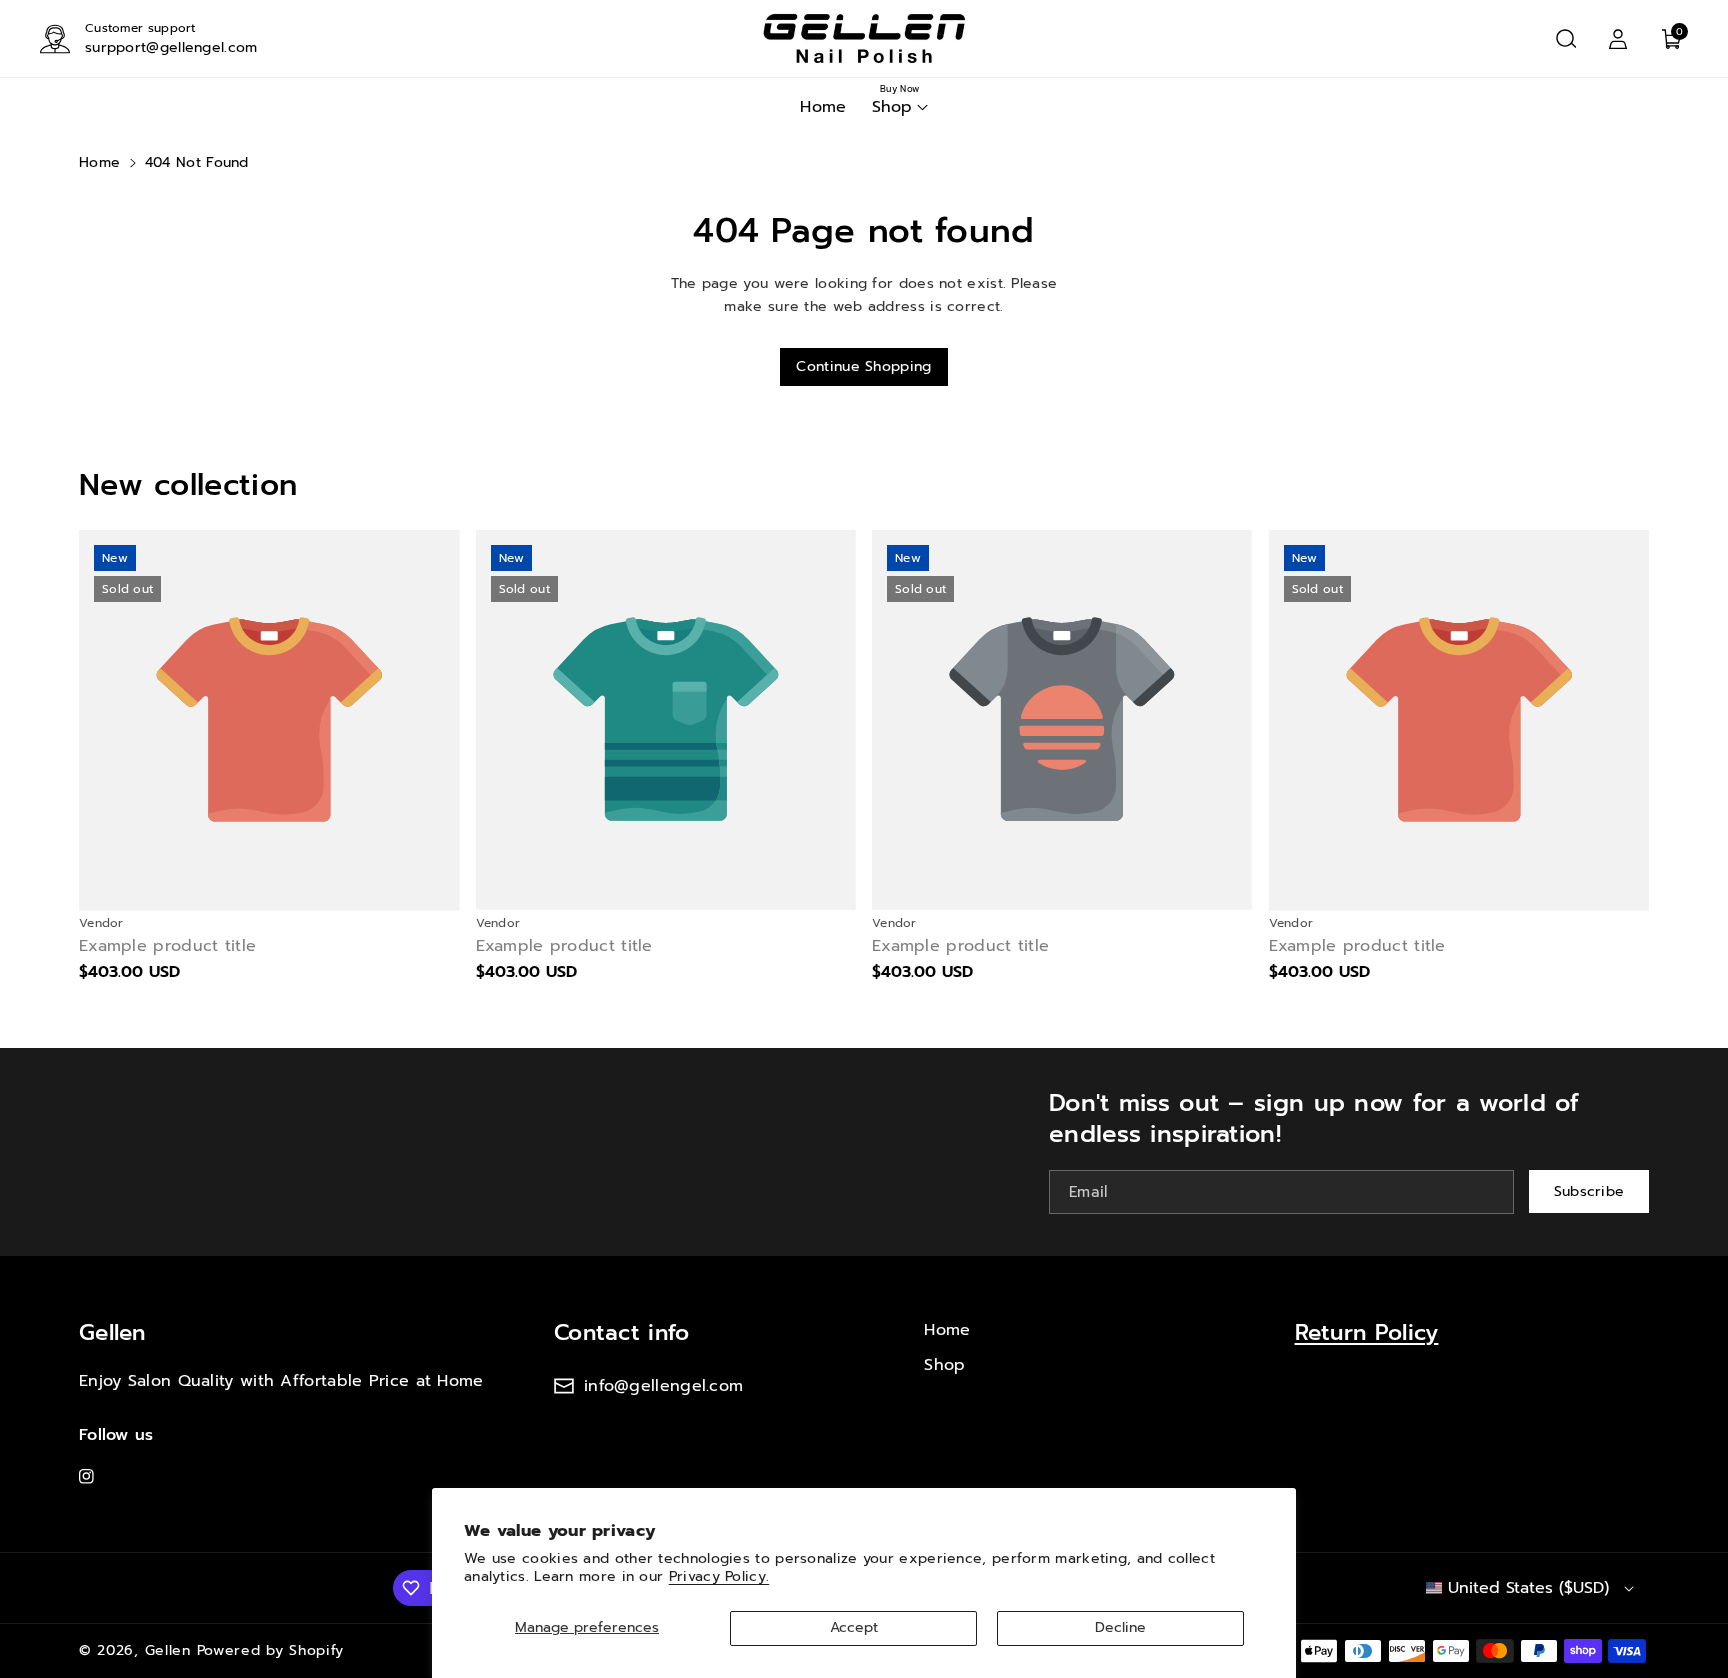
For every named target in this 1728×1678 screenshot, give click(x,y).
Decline (1120, 1627)
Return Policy (1367, 1332)
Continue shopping (863, 366)
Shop (944, 1365)
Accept (854, 1627)
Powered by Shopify (271, 1650)
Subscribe (1589, 1191)
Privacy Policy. (719, 1576)
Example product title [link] (167, 946)
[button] (1566, 39)
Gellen (112, 1332)
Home (99, 162)
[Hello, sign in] (1618, 39)
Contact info (622, 1332)
